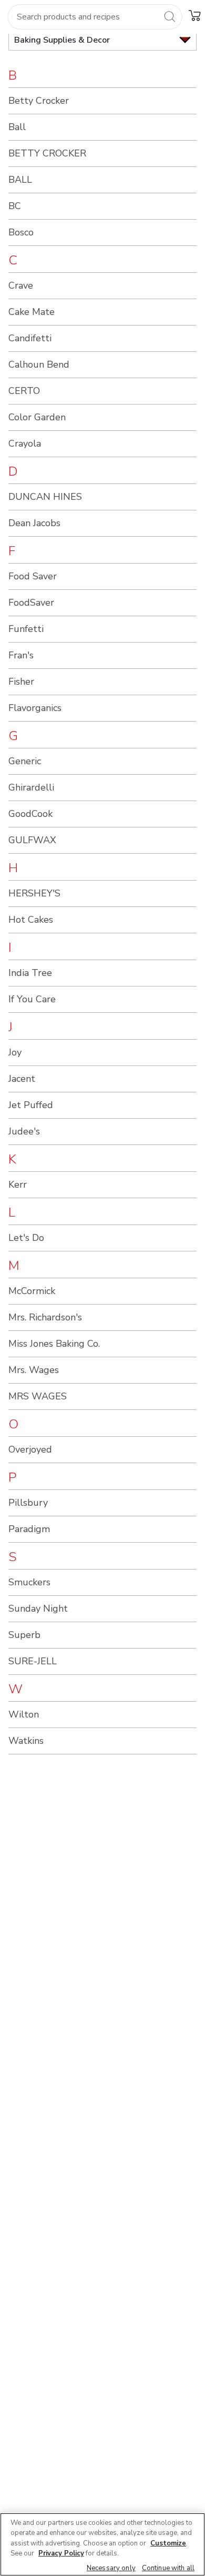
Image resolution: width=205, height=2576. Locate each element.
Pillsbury (28, 1503)
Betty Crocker (39, 101)
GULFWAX (32, 840)
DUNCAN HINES (45, 497)
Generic (25, 761)
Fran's (21, 655)
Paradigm (29, 1529)
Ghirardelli (31, 787)
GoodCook (30, 814)
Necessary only (111, 2568)
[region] (102, 2544)
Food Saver (33, 576)
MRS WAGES (38, 1396)
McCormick (32, 1291)
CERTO (24, 391)
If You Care (32, 999)
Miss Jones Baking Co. (54, 1344)
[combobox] (95, 17)
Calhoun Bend (39, 364)
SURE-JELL (33, 1661)
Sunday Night (38, 1608)
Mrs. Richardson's (45, 1317)
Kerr (18, 1185)
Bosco (21, 232)
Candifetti (30, 338)
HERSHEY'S (34, 893)
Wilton (24, 1714)
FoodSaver (31, 603)
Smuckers (29, 1582)
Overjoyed (30, 1449)
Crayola (25, 443)
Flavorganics (35, 708)
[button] (194, 15)
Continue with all (168, 2568)
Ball (17, 127)
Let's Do (26, 1238)
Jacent (22, 1079)
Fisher (21, 682)
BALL (20, 180)
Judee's (24, 1131)
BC (15, 206)
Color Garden (37, 417)
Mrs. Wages (34, 1370)
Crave (21, 285)
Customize (168, 2543)
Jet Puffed (31, 1105)
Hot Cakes (31, 920)
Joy (15, 1052)
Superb (24, 1635)
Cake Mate (32, 312)
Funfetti (26, 629)
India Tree (30, 973)
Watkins (26, 1741)
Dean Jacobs (34, 523)
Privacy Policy (61, 2553)
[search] (169, 16)
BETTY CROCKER (47, 153)
